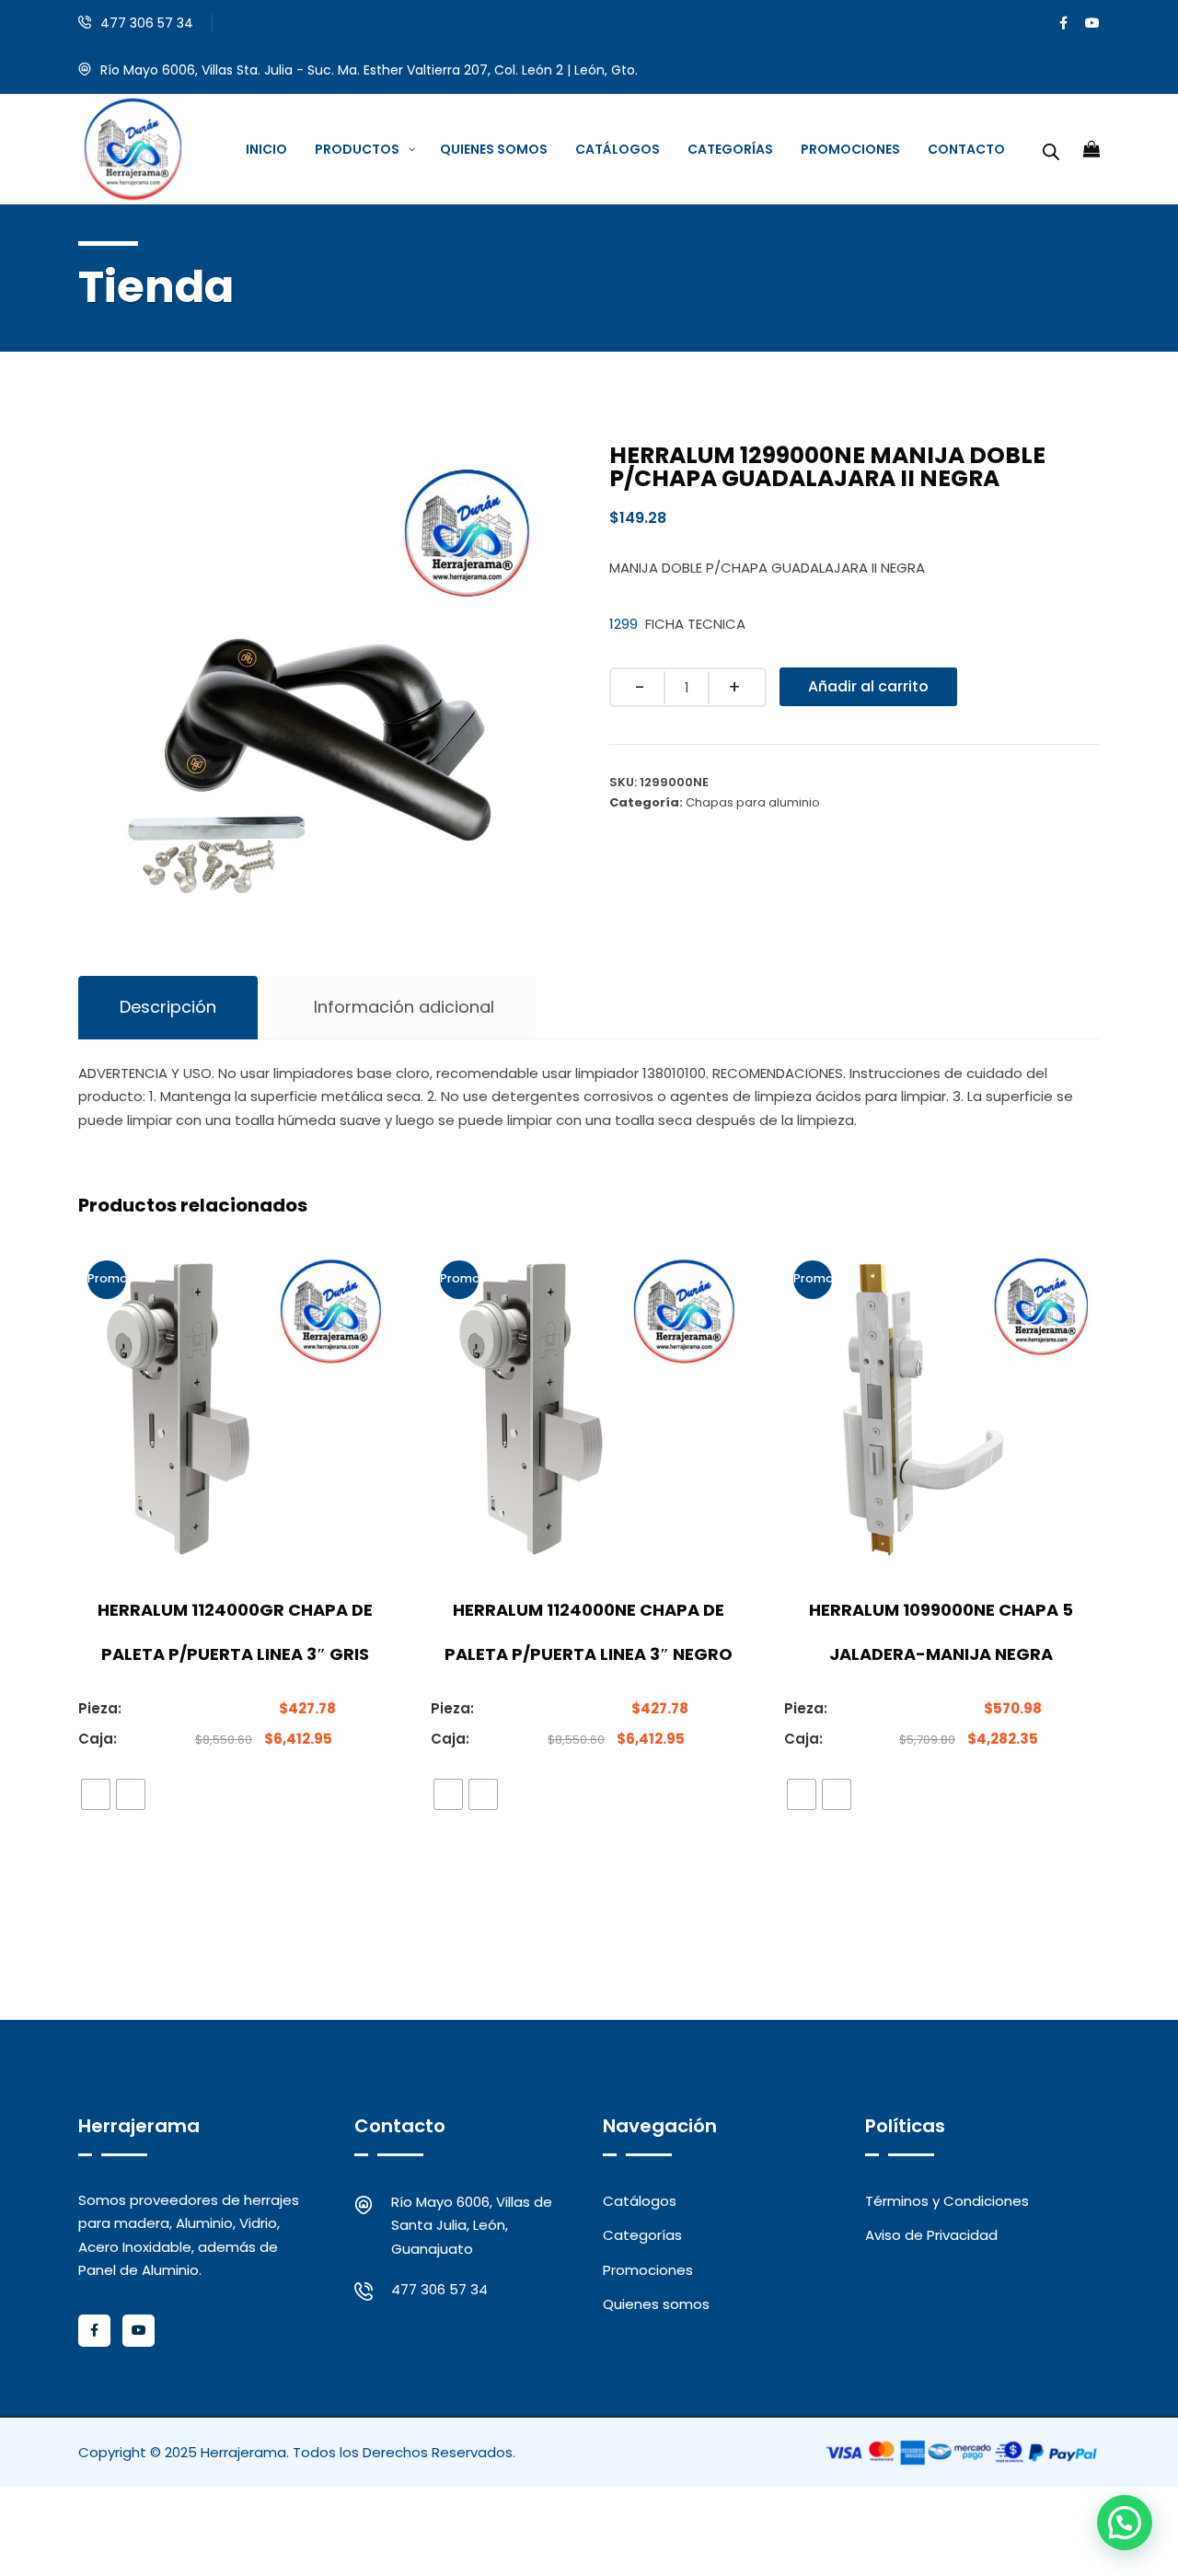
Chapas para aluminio (753, 802)
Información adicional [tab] (404, 1007)
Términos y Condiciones (947, 2201)
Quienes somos (656, 2304)
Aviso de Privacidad (931, 2235)
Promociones (648, 2270)
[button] (1125, 2523)
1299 (624, 624)
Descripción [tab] (168, 1007)
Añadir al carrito (868, 686)
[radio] (96, 1794)
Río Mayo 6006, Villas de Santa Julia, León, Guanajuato (472, 2225)
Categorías (642, 2235)
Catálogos (640, 2201)
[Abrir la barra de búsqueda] (1051, 149)
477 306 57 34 (147, 23)
